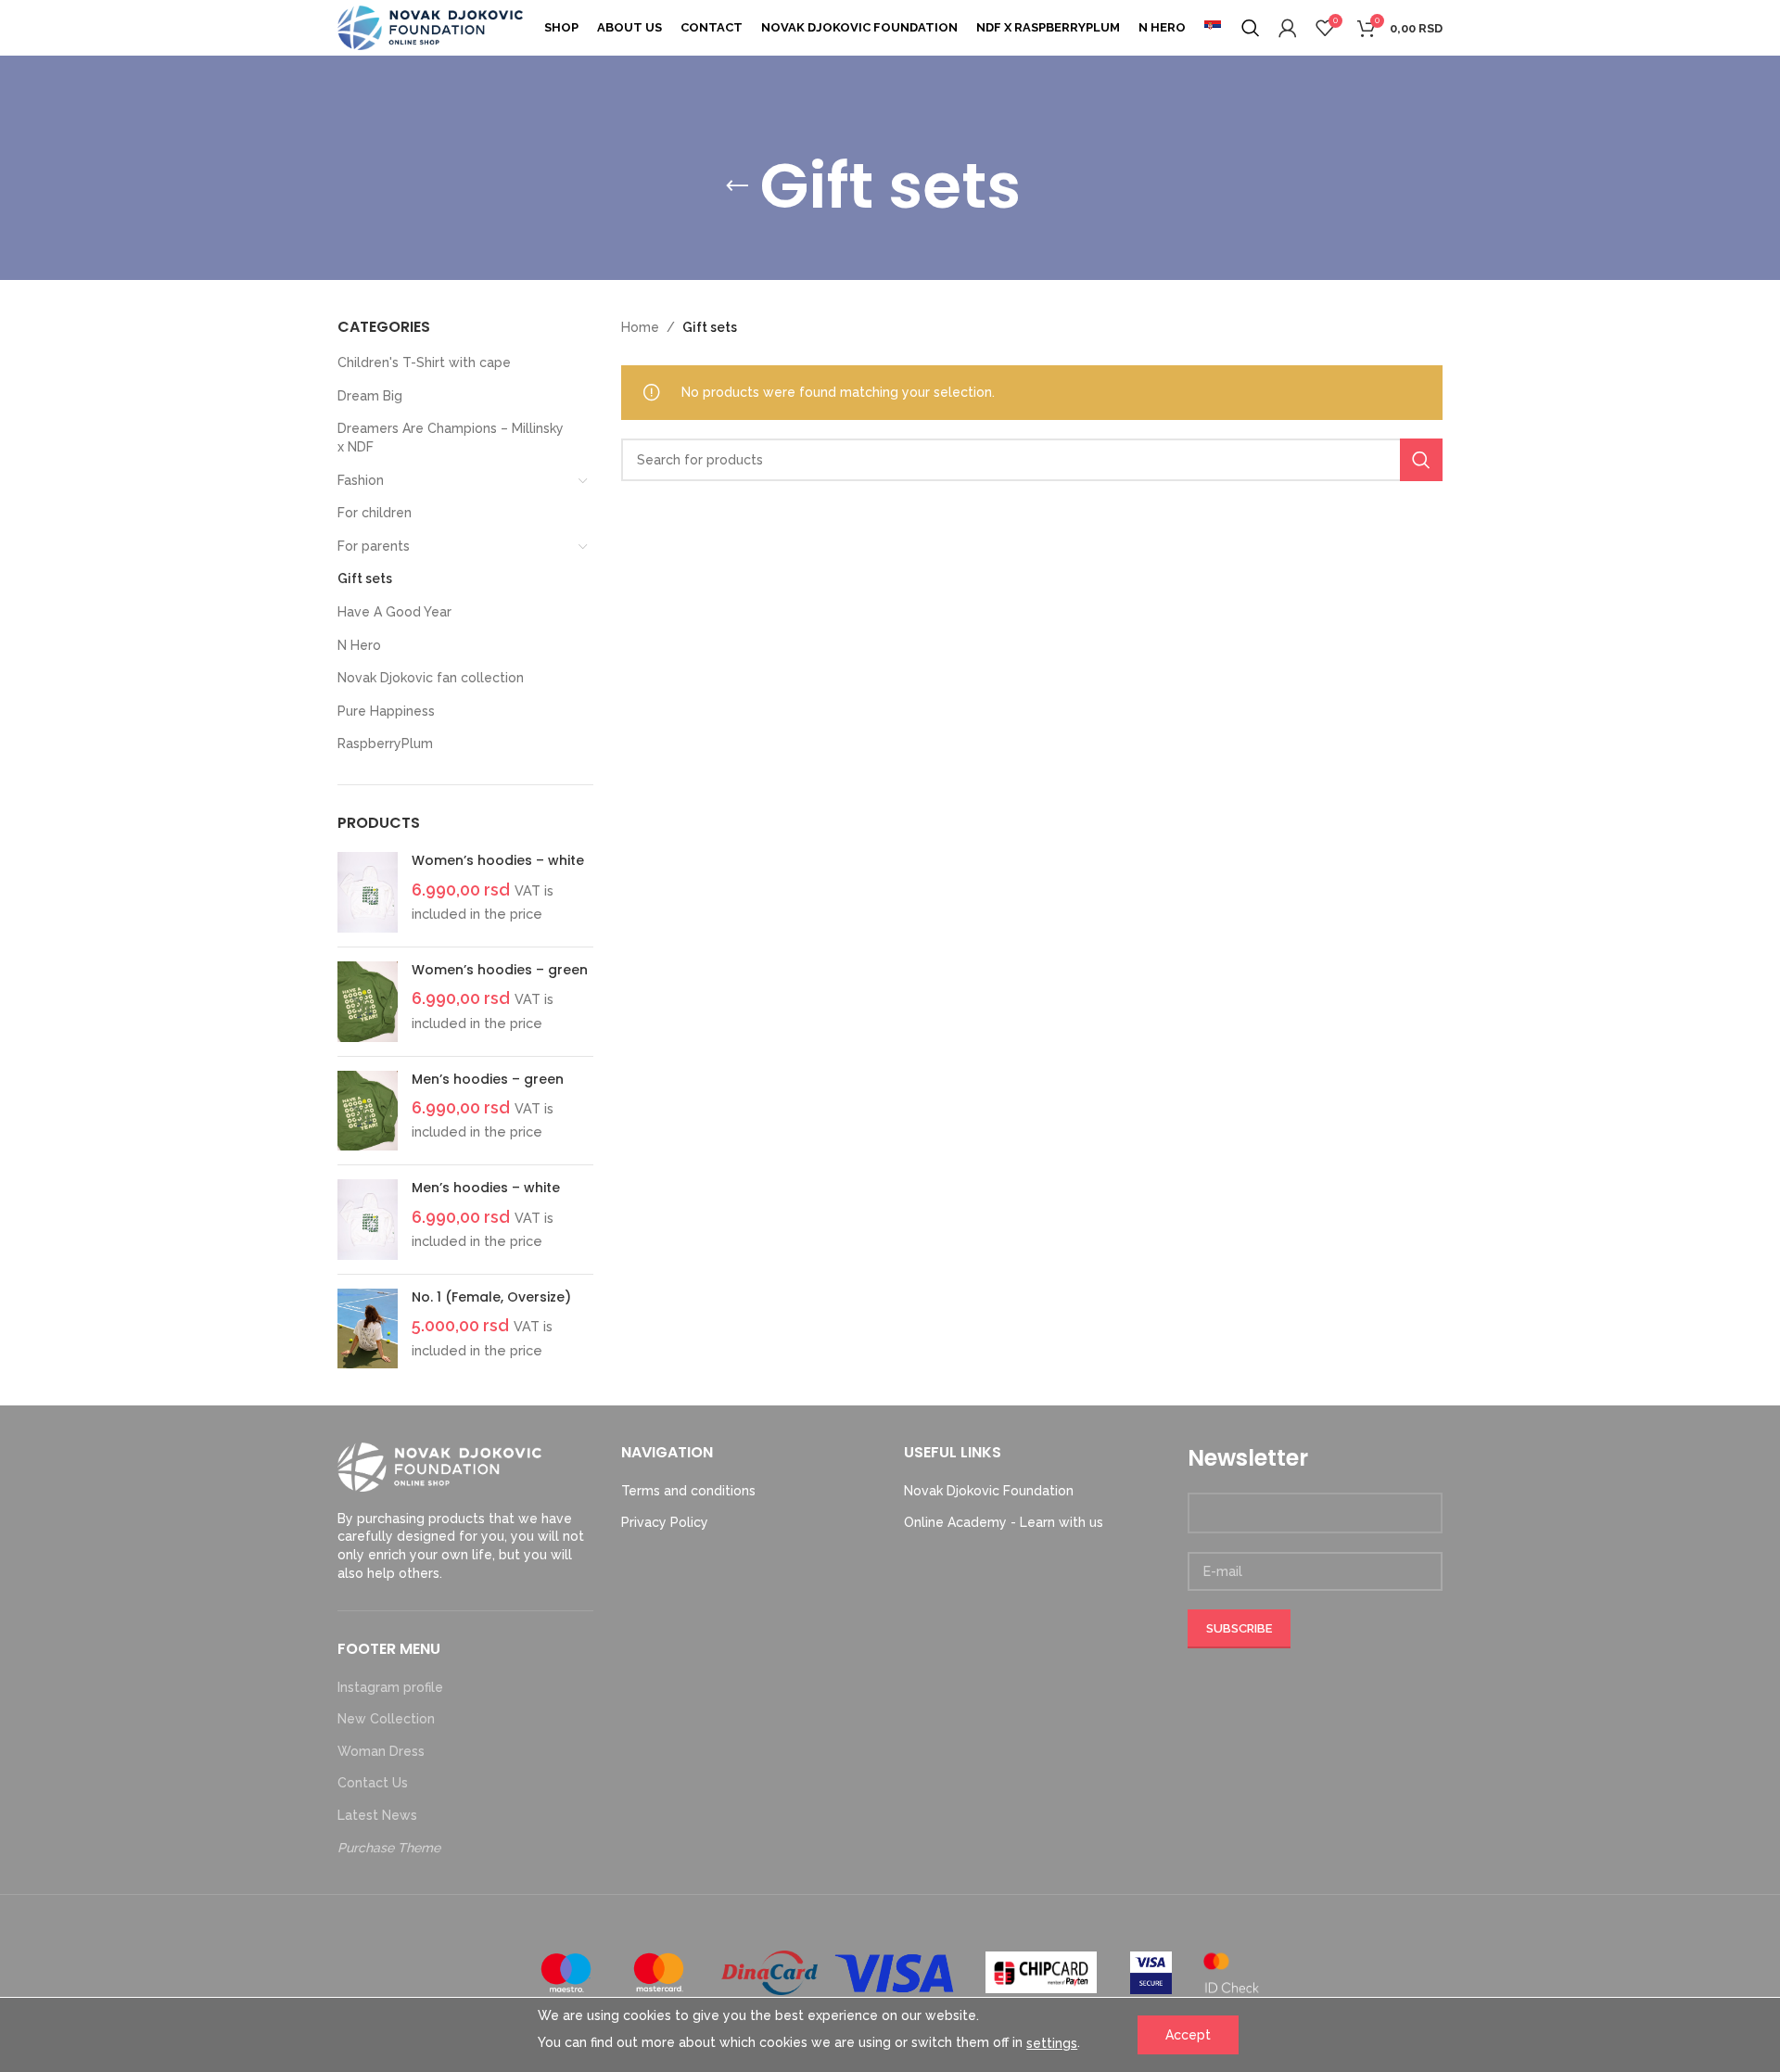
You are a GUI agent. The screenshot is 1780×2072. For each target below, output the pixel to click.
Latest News (377, 1815)
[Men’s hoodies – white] (368, 1220)
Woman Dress (381, 1751)
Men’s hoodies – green (488, 1080)
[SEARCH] (1421, 460)
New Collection (386, 1719)
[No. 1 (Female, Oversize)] (368, 1329)
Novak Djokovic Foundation (989, 1491)
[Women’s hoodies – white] (368, 892)
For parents (374, 546)
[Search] (1251, 28)
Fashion (361, 480)
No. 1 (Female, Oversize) (491, 1297)
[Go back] (737, 186)
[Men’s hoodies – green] (368, 1111)
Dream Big (370, 396)
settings (1052, 2043)
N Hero (359, 645)
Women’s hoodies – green (500, 970)
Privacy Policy (665, 1522)
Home (640, 327)
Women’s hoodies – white (498, 861)
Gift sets (365, 578)
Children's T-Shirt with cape (424, 362)
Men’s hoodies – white (486, 1188)
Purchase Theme (389, 1848)
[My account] (1288, 28)
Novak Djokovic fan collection (431, 678)
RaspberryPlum (385, 744)
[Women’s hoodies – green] (368, 1002)
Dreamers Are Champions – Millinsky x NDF (451, 438)
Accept (1188, 2035)
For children (375, 513)
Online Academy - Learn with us (1004, 1522)
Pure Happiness (386, 711)
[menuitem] (1213, 28)
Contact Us (373, 1783)
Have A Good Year (394, 612)
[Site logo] (430, 27)
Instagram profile (390, 1687)
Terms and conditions (688, 1491)
